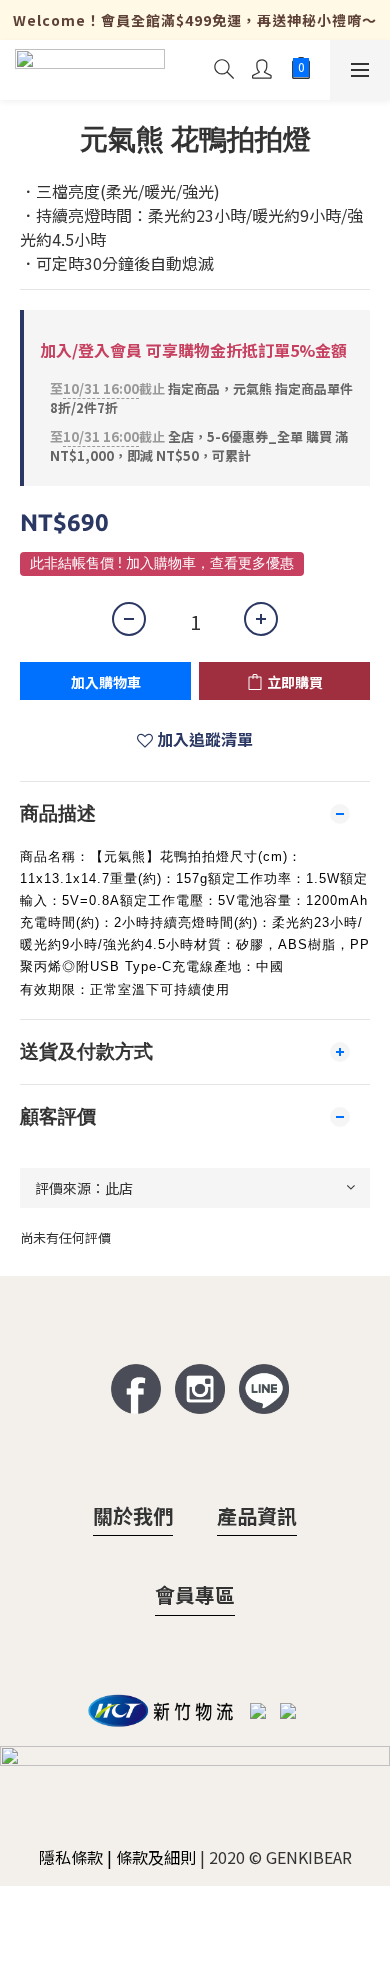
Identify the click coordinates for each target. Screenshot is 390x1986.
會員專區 (195, 1594)
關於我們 (133, 1515)
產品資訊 (257, 1515)
